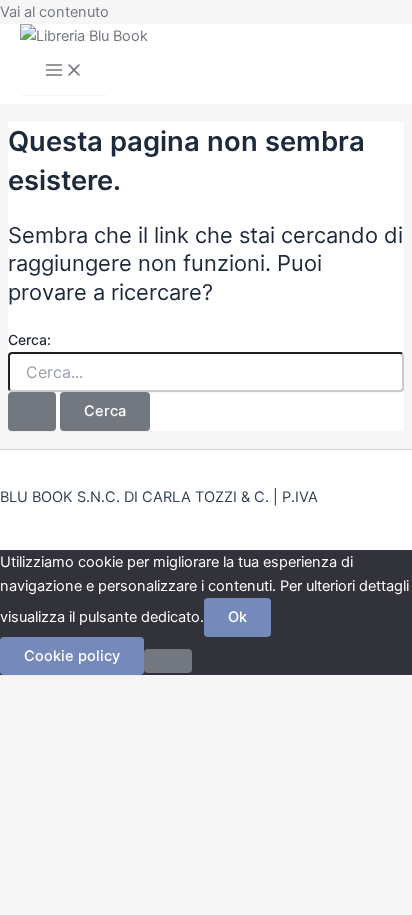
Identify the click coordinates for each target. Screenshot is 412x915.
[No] (168, 661)
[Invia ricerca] (32, 411)
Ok (237, 617)
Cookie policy (72, 656)
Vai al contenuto (54, 12)
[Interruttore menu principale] (64, 71)
